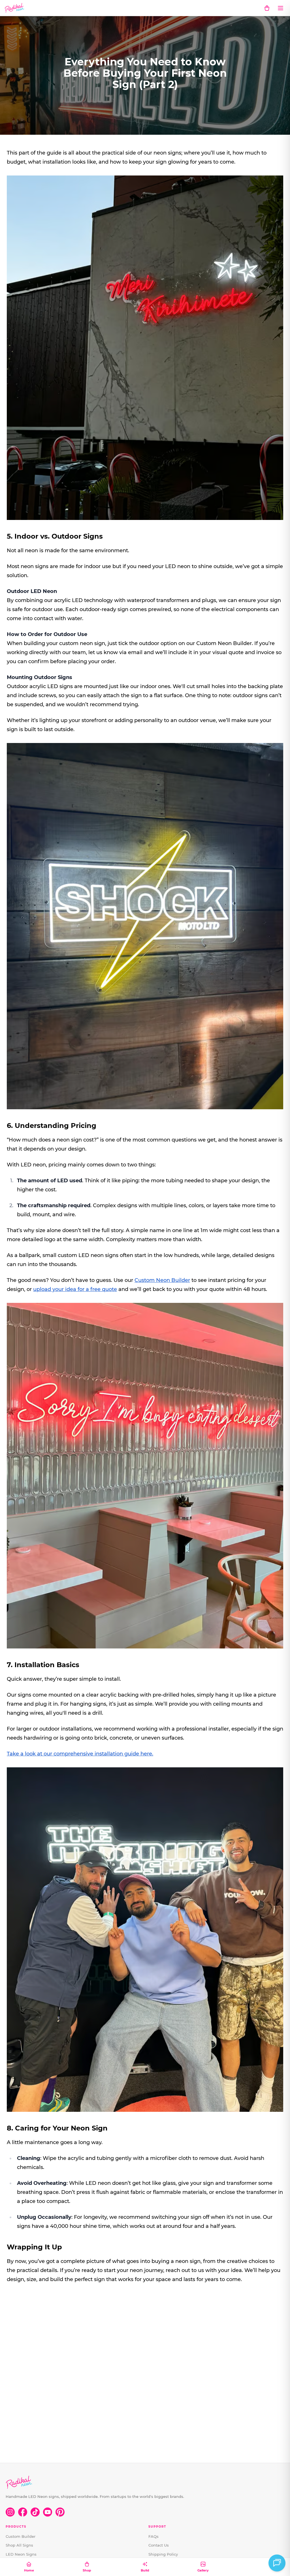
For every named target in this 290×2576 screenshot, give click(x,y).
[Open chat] (277, 2563)
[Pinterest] (60, 2512)
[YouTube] (48, 2512)
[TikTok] (35, 2512)
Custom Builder (21, 2536)
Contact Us (159, 2545)
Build (145, 2570)
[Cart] (267, 8)
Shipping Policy (163, 2554)
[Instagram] (10, 2512)
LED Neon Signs (21, 2554)
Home (29, 2570)
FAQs (153, 2536)
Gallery (203, 2570)
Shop (87, 2570)
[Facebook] (23, 2512)
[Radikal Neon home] (15, 8)
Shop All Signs (19, 2545)
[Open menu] (280, 8)
